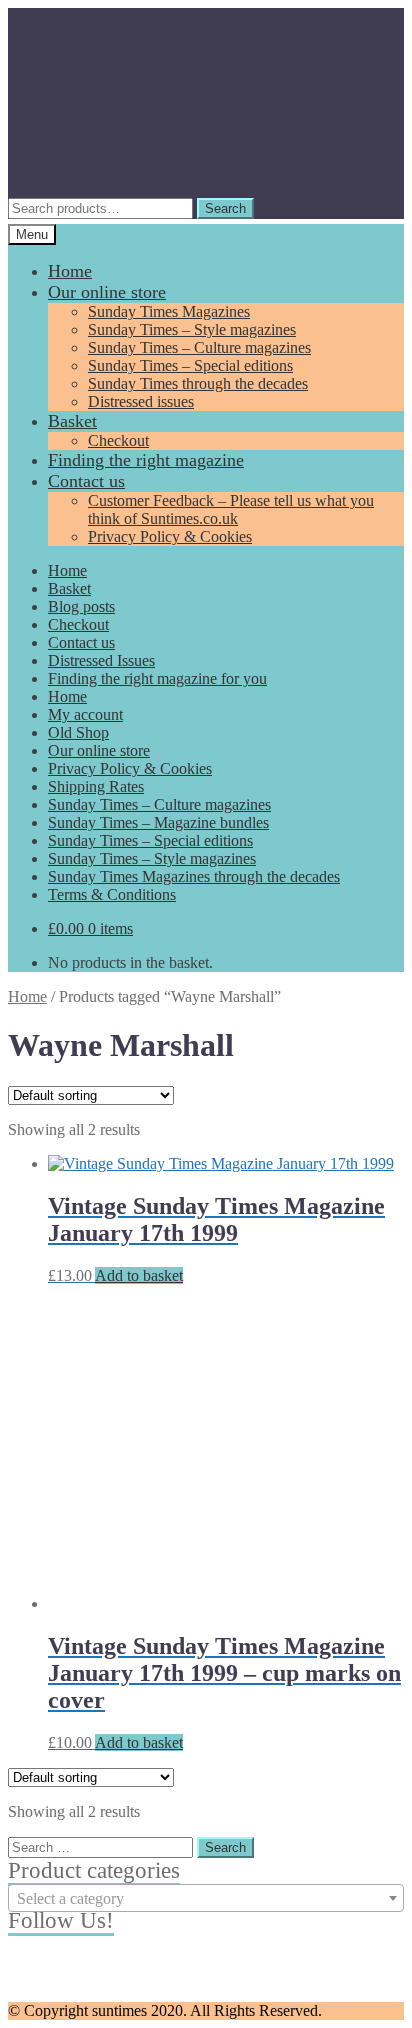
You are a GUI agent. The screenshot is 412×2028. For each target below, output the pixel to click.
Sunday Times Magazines (169, 311)
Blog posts (81, 606)
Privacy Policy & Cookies (170, 536)
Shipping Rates (96, 786)
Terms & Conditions (112, 894)
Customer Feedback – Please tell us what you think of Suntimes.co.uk (231, 509)
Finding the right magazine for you (157, 678)
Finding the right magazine (146, 460)
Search (225, 208)
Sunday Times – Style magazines (192, 329)
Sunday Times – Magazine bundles (158, 822)
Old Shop (78, 732)
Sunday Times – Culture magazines (199, 347)
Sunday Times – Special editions (190, 365)
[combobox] (206, 1898)
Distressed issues (141, 401)
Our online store (107, 292)
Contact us (86, 481)
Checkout (118, 440)
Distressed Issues (101, 660)
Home (70, 271)
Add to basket (139, 1275)
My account (85, 714)
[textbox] (206, 1899)
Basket (72, 421)
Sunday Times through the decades (198, 383)
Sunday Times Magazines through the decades (194, 876)
